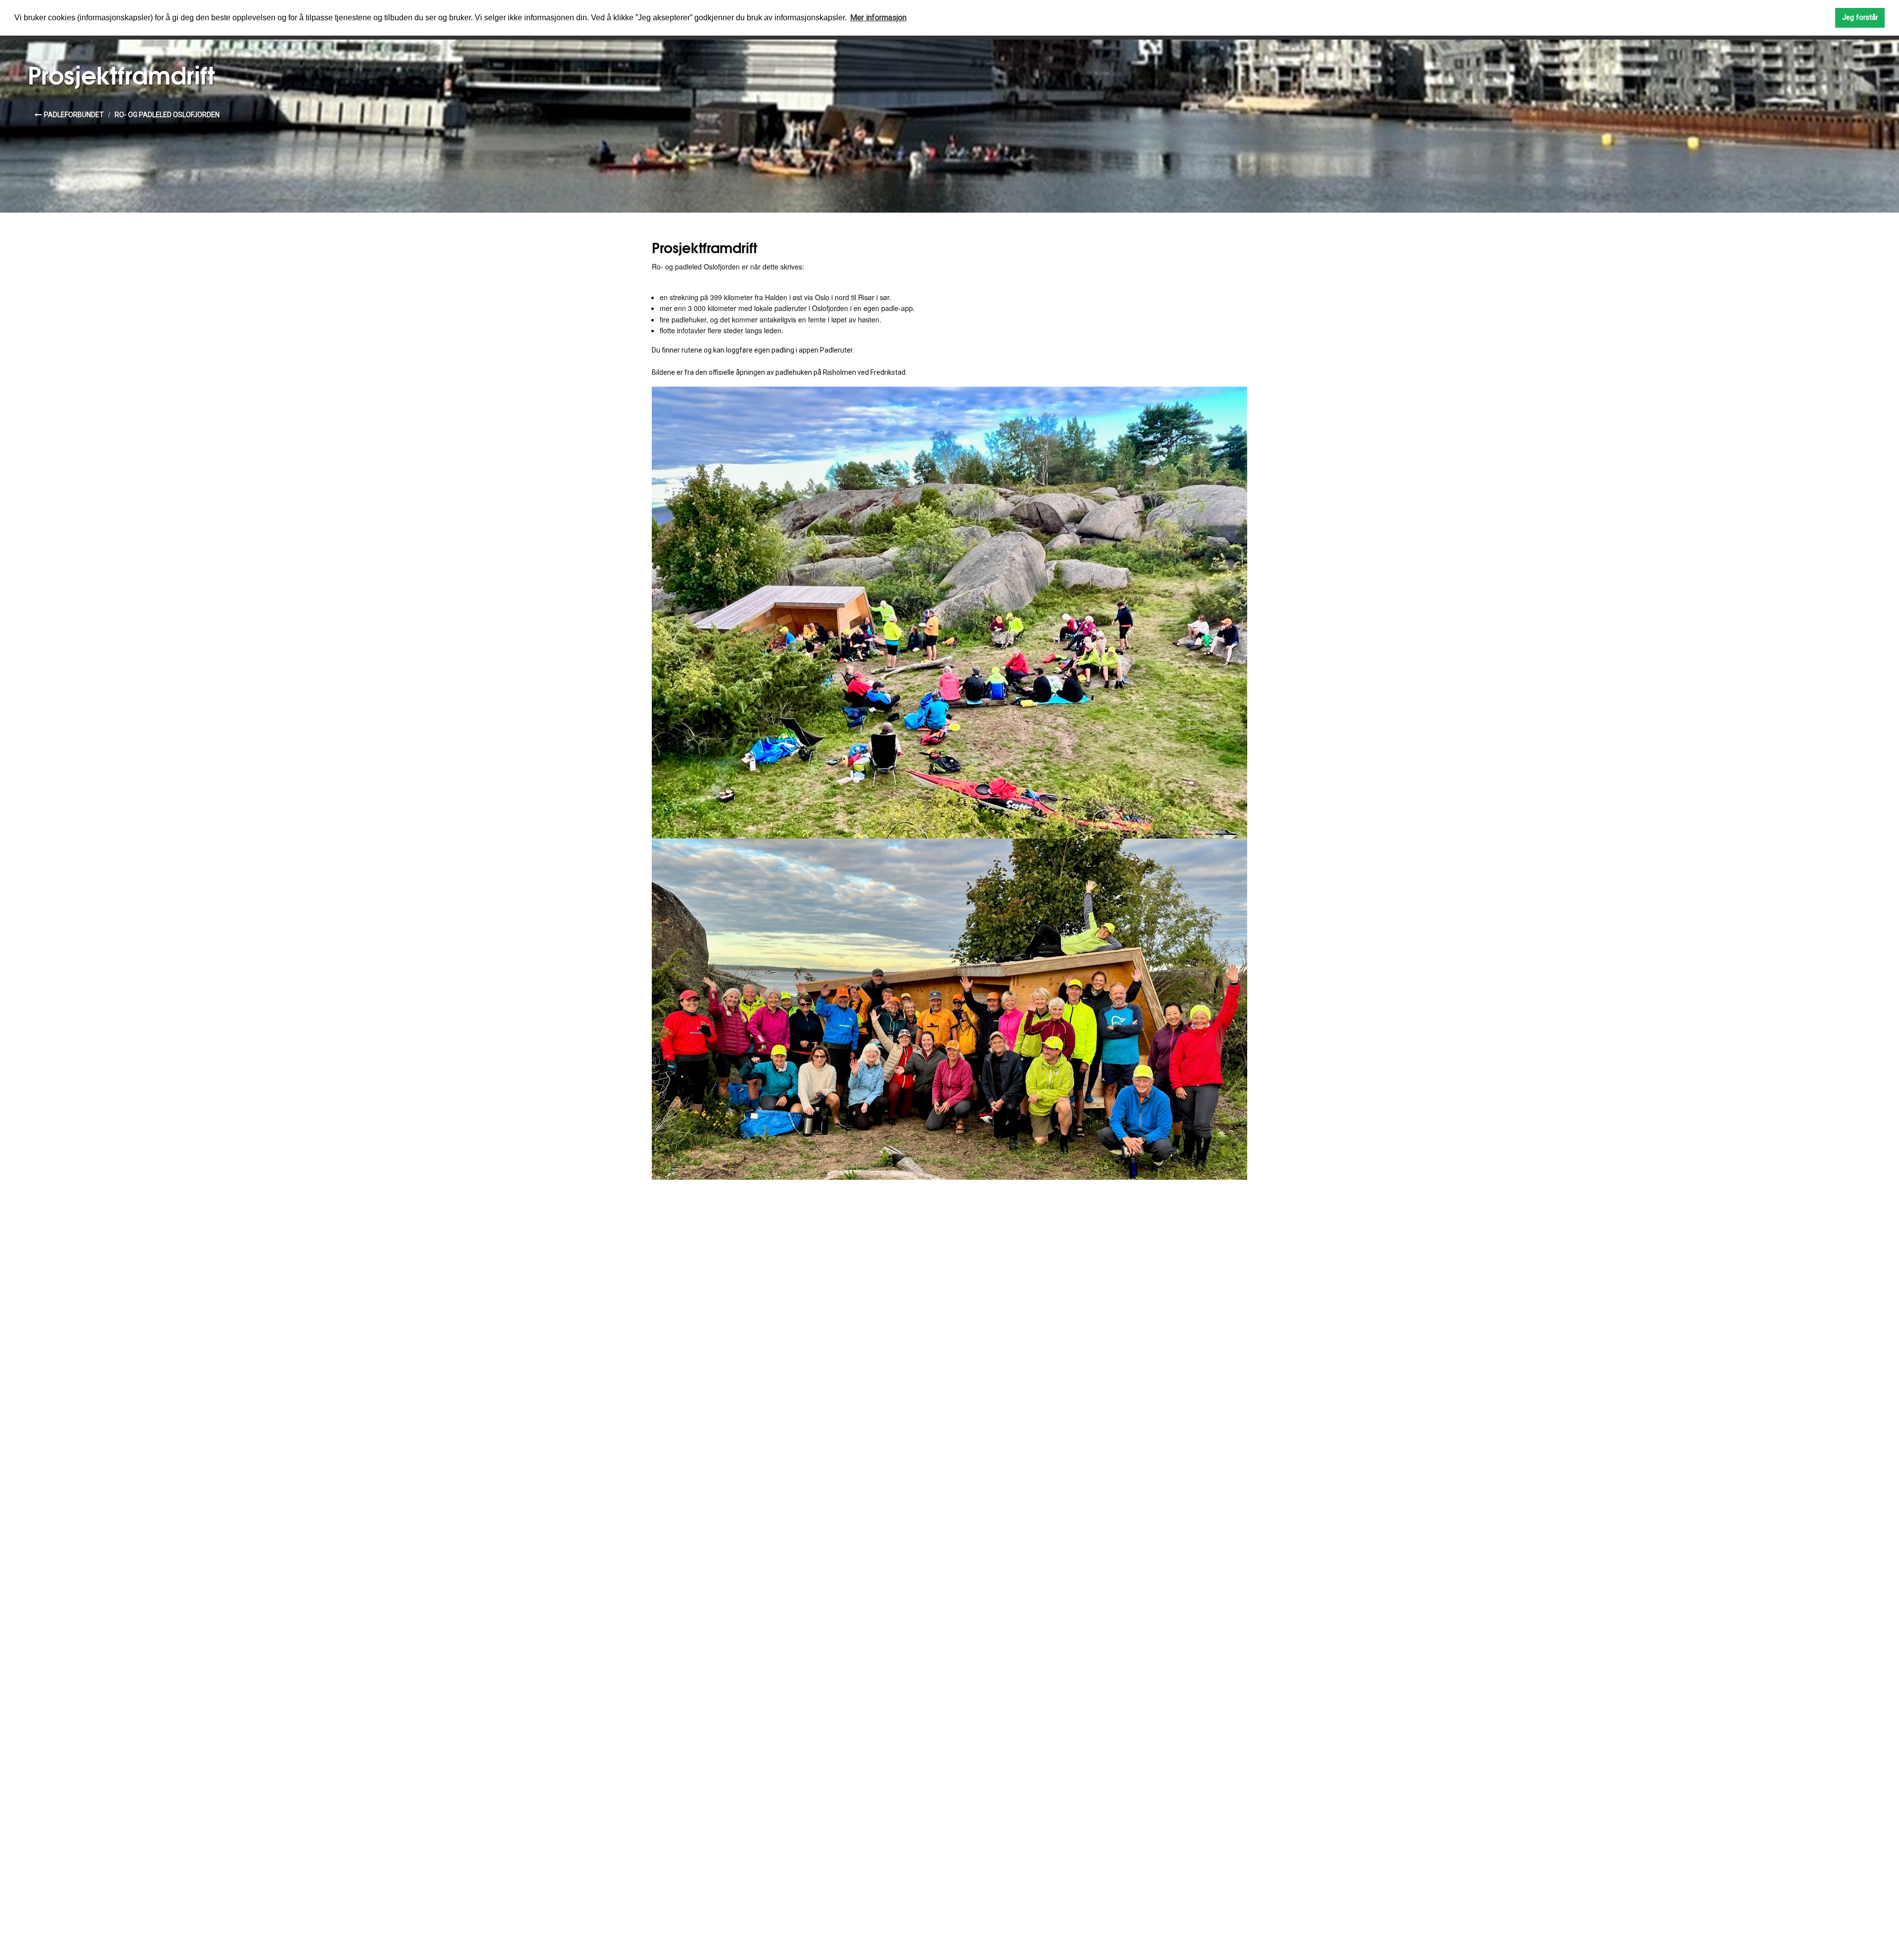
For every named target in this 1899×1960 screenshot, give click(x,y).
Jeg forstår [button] (1860, 18)
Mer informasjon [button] (878, 18)
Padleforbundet (74, 115)
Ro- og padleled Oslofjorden (167, 115)
